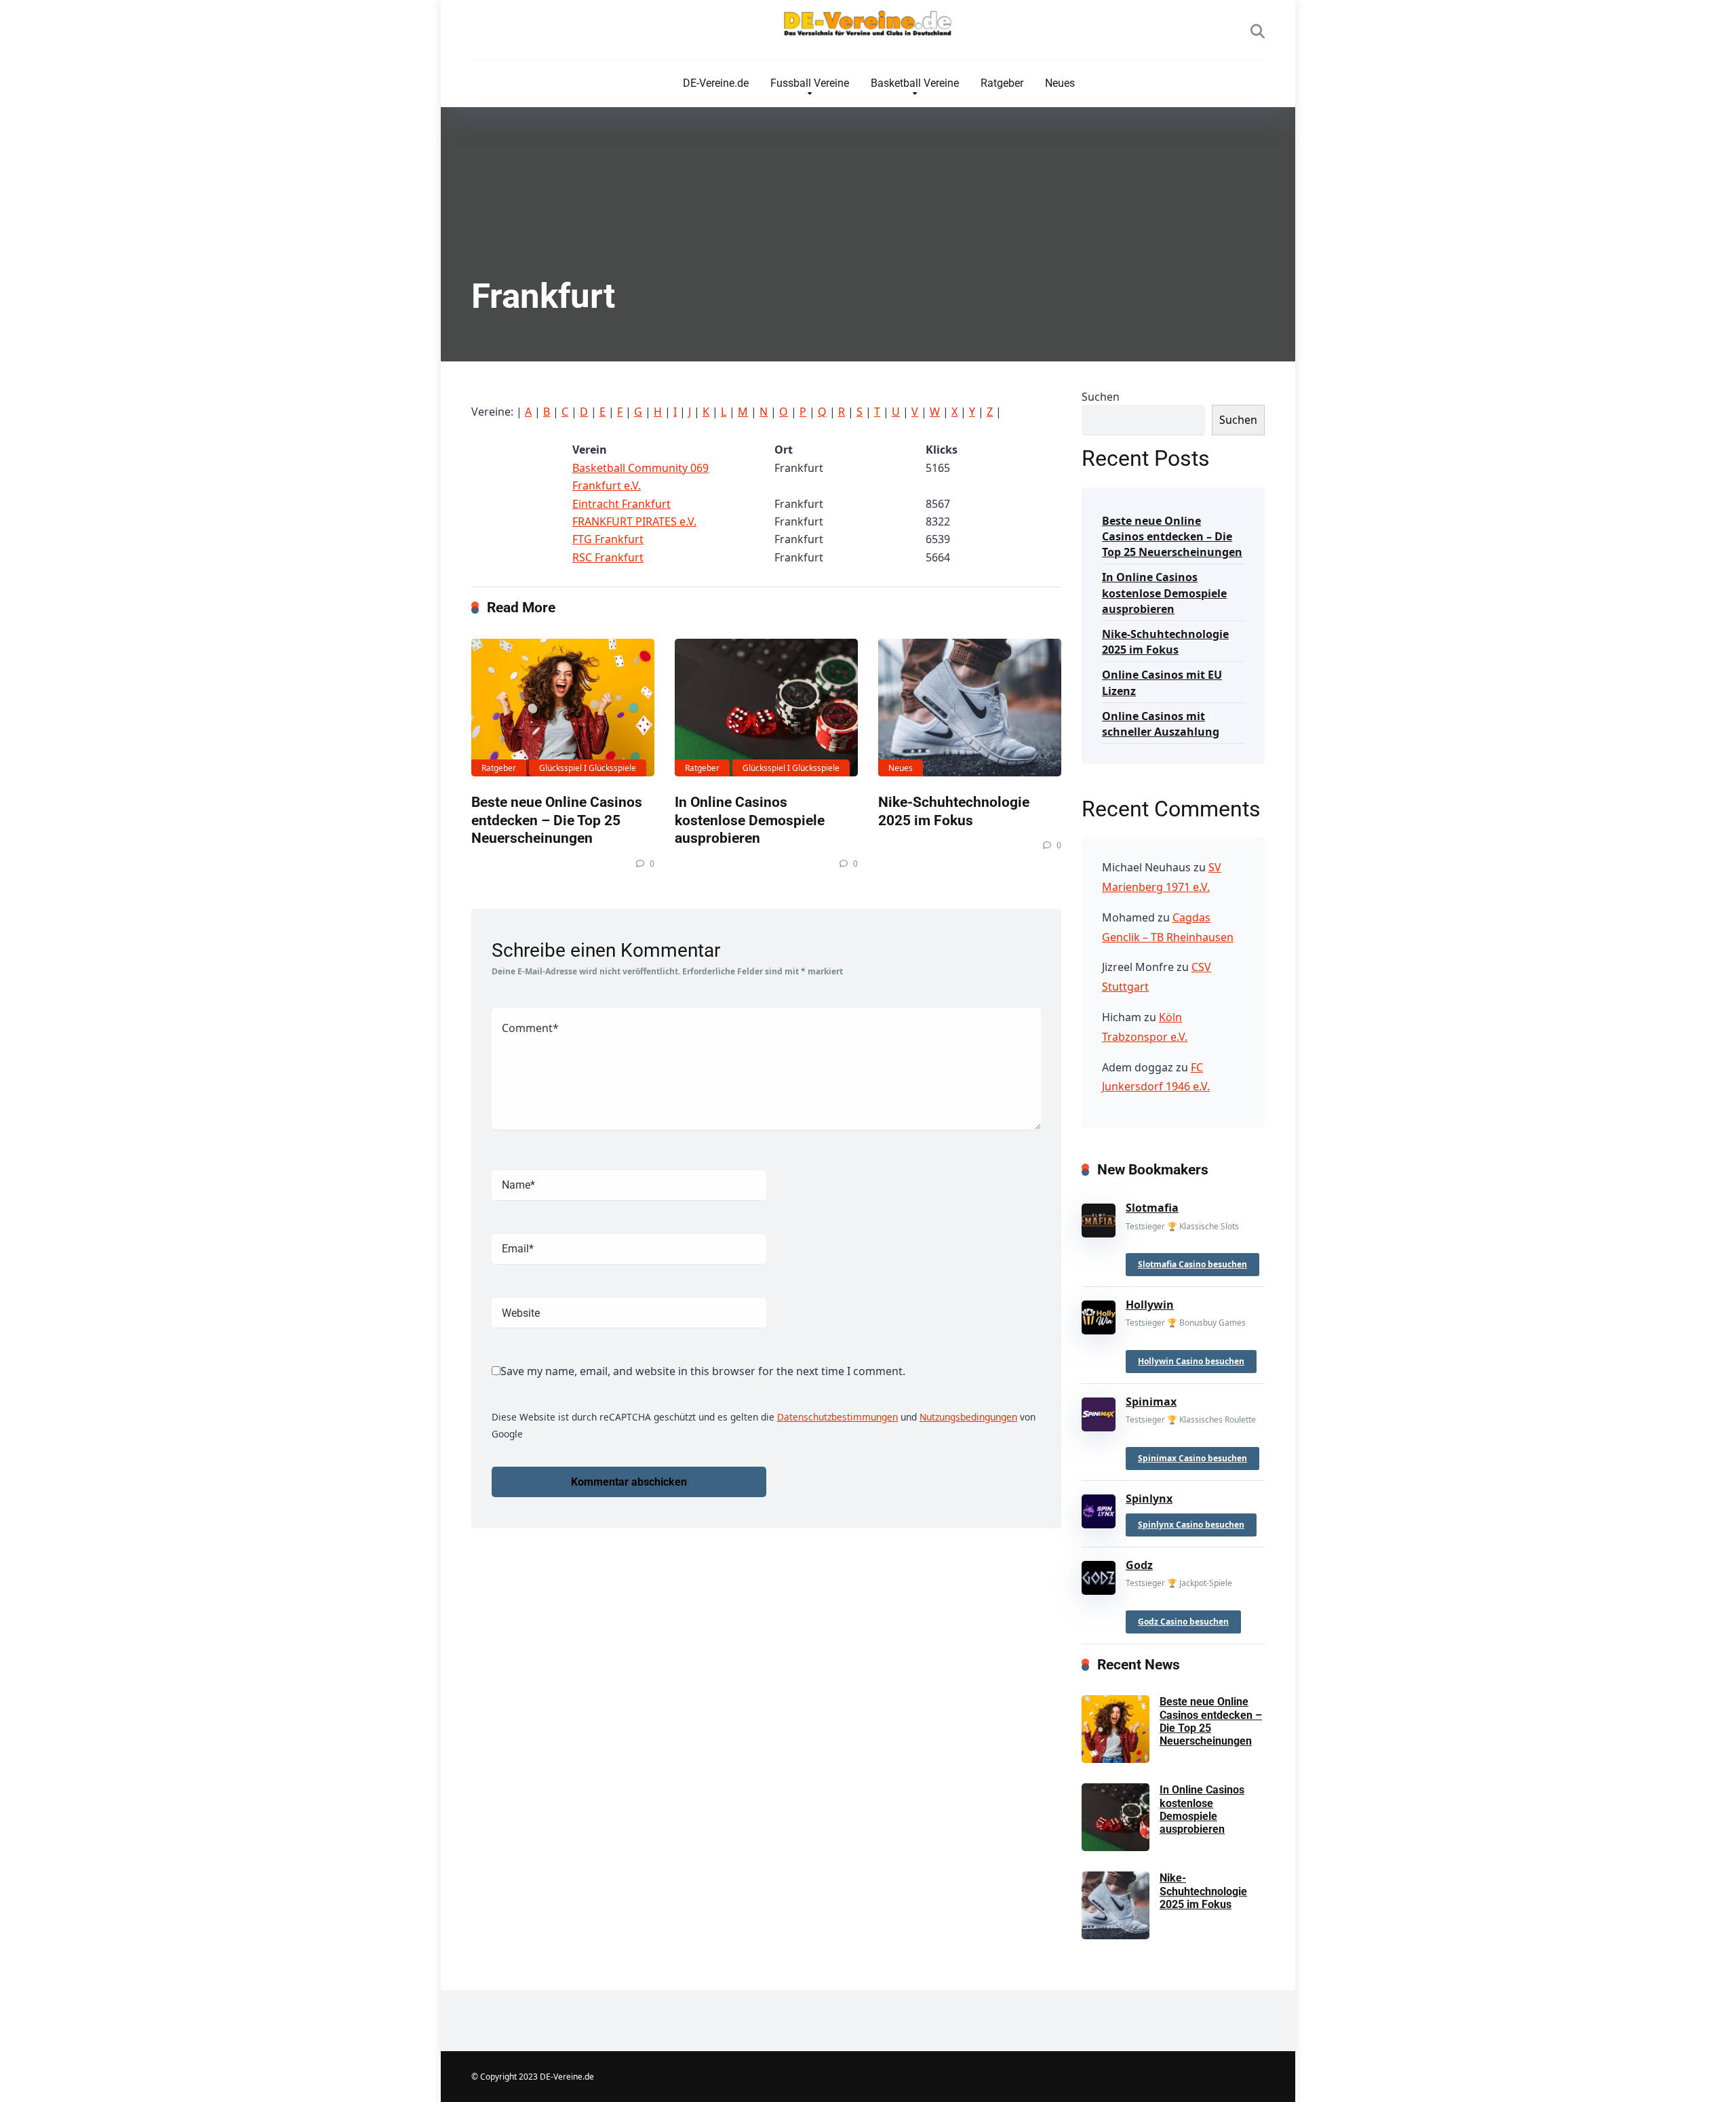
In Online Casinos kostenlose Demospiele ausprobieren (750, 820)
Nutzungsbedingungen (968, 1417)
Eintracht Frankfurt (622, 504)
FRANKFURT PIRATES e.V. (634, 521)
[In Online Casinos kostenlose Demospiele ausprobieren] (766, 708)
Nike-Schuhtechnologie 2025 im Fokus (954, 811)
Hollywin (1150, 1305)
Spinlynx (1149, 1499)
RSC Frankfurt (608, 557)
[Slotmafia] (1099, 1218)
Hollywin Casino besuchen (1191, 1361)
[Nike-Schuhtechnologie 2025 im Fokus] (970, 708)
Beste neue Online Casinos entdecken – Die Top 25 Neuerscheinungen (557, 820)
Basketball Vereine (915, 83)
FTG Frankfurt (608, 539)
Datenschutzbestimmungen (837, 1417)
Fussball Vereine (810, 83)
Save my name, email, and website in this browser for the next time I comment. (703, 1371)
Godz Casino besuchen (1183, 1622)
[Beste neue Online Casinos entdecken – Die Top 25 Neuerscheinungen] (563, 708)
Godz (1139, 1565)
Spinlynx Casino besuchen (1191, 1525)
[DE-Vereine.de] (868, 27)
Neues (1060, 83)
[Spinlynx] (1099, 1508)
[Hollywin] (1099, 1315)
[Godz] (1099, 1575)
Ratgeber (1002, 83)
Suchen (1101, 397)
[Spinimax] (1099, 1412)
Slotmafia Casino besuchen (1192, 1264)
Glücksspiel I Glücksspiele (588, 768)
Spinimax (1151, 1402)
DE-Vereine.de (716, 83)
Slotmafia (1152, 1208)
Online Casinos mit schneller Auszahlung (1161, 724)
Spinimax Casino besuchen (1192, 1458)
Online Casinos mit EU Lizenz (1162, 682)
